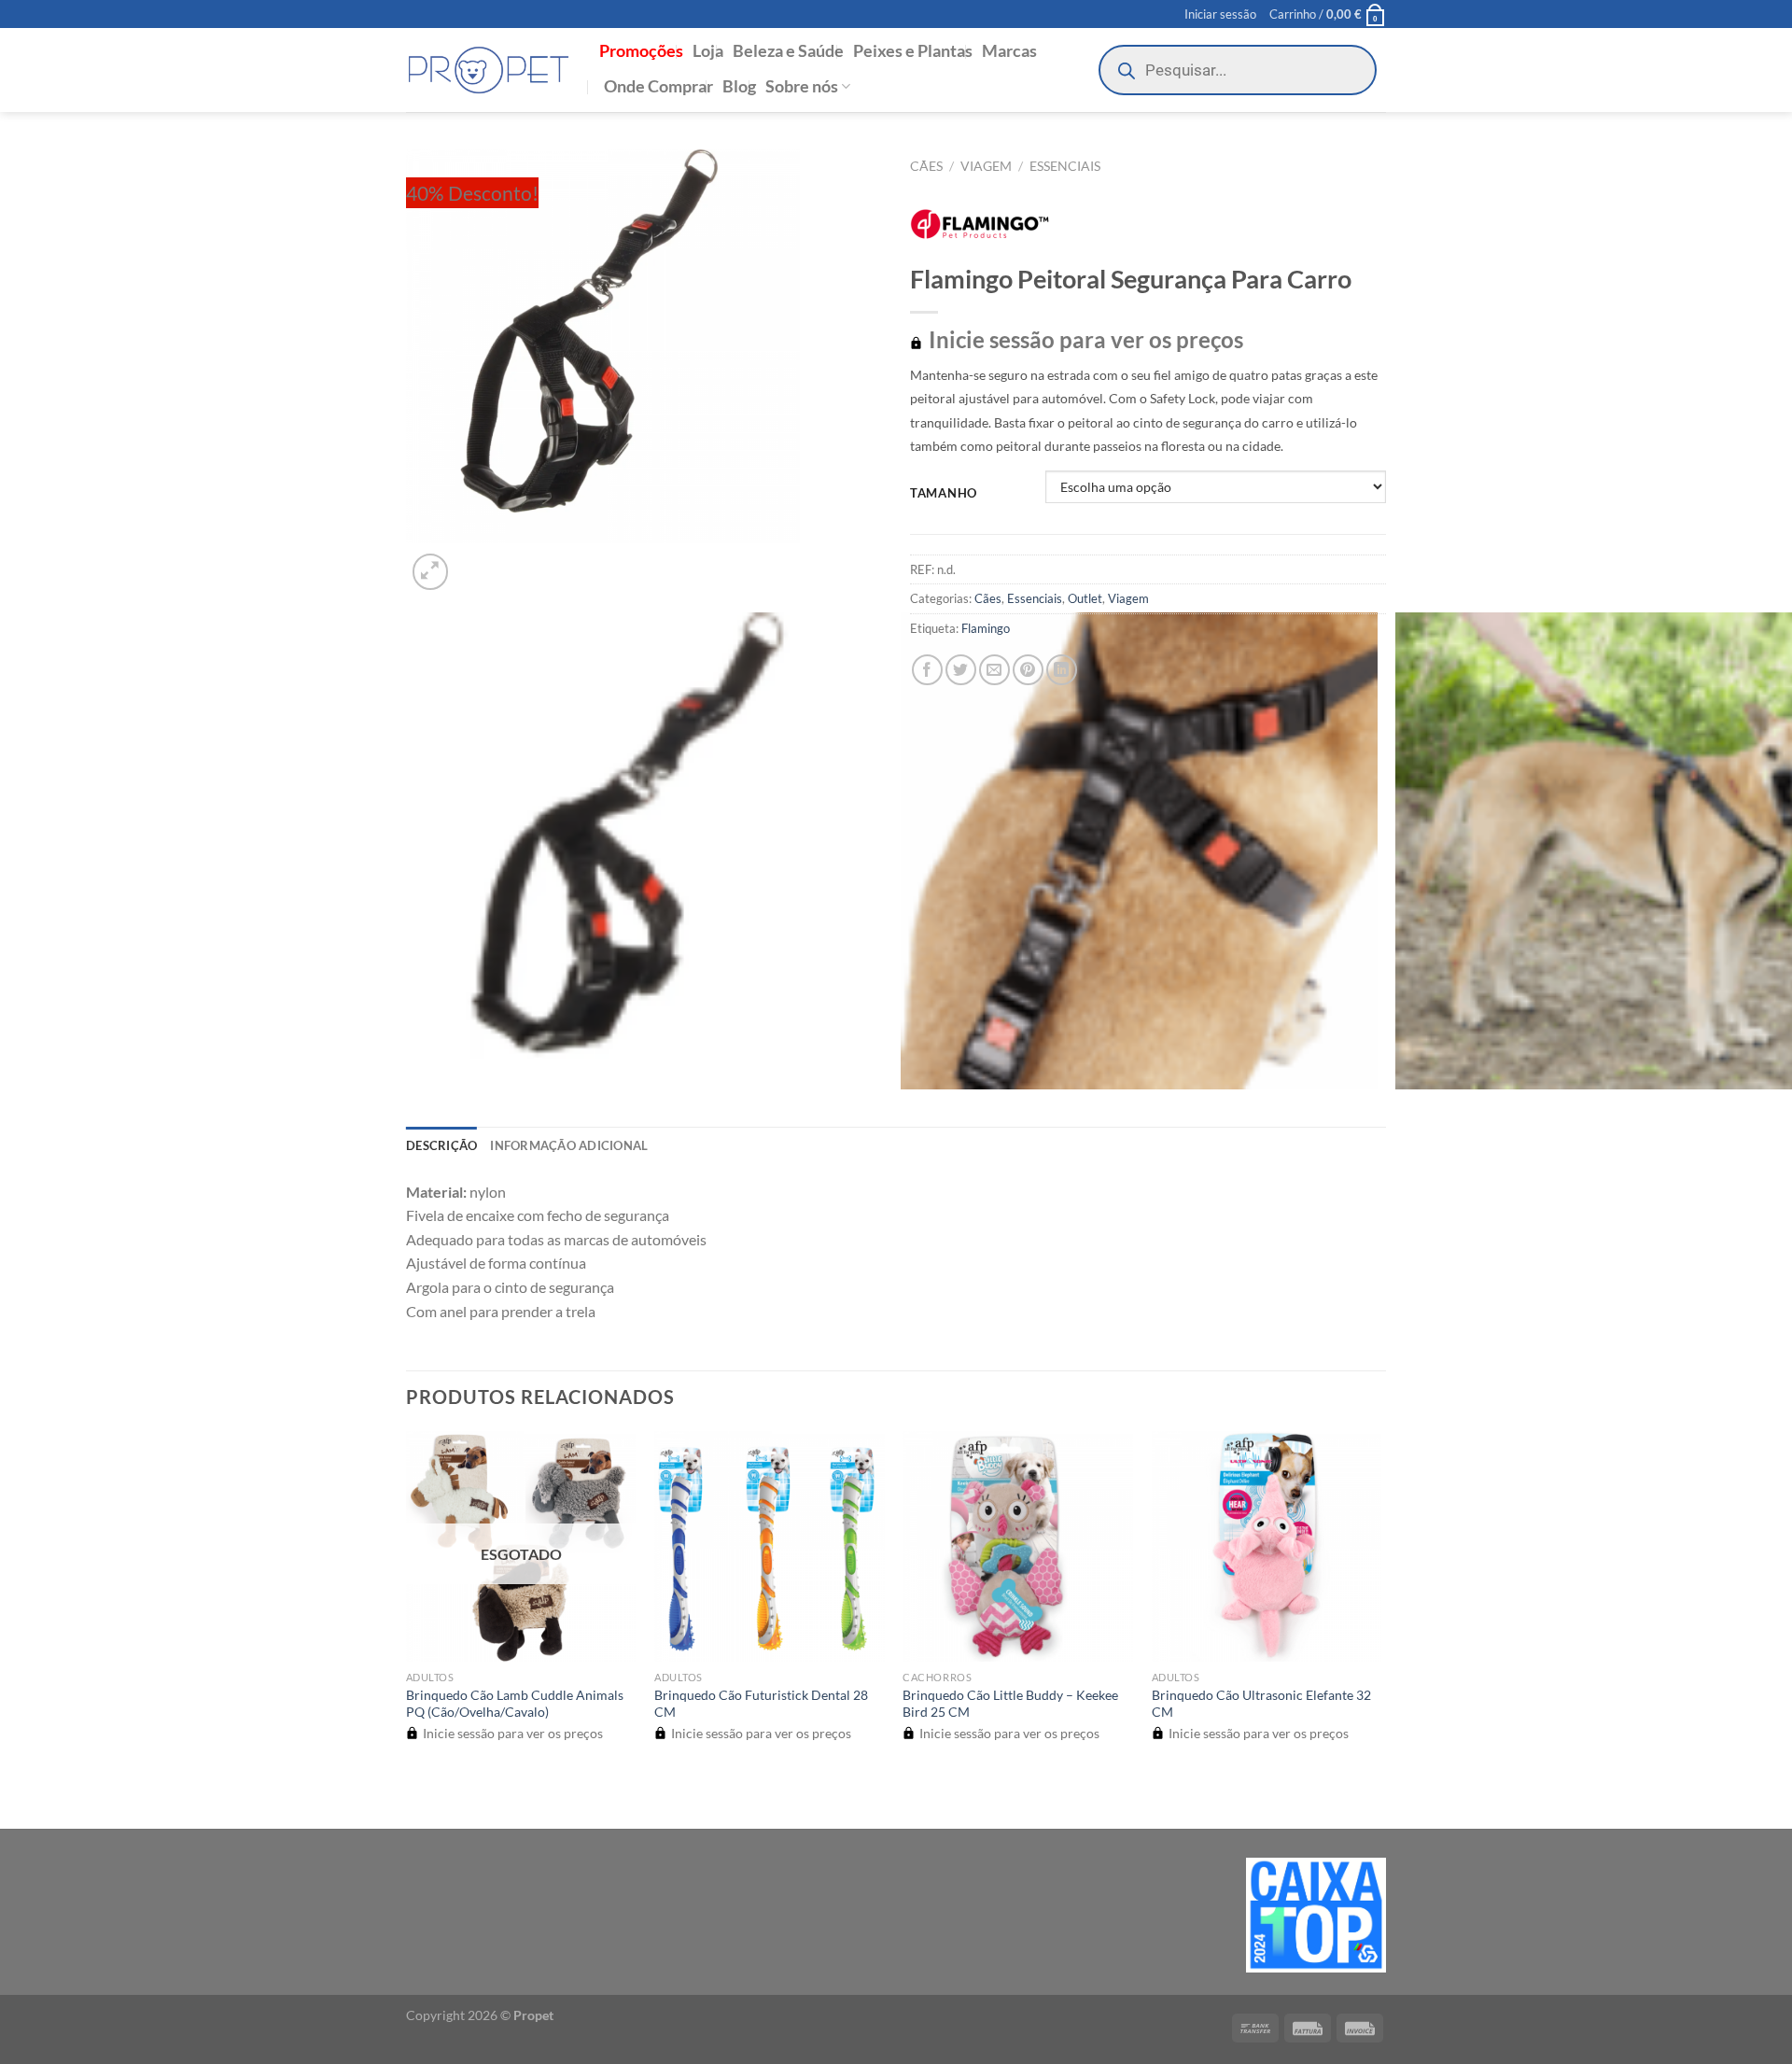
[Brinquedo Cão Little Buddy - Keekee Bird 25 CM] (1018, 1546)
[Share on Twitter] (961, 670)
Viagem (986, 166)
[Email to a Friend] (994, 670)
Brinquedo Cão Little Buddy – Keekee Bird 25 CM (1010, 1704)
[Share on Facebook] (927, 670)
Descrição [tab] (441, 1145)
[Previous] (415, 1796)
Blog (739, 86)
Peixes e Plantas (913, 51)
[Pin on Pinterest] (1028, 670)
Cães (926, 166)
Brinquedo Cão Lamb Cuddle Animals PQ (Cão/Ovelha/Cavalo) (515, 1704)
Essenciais (1065, 166)
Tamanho (944, 494)
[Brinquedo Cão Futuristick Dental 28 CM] (770, 1546)
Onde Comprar (658, 86)
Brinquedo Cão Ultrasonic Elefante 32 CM (1261, 1704)
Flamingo (986, 628)
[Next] (476, 562)
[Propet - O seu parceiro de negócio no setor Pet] (489, 70)
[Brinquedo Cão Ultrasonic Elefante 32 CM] (1267, 1546)
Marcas (1009, 51)
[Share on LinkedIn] (1062, 670)
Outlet (1085, 598)
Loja (708, 51)
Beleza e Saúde (788, 51)
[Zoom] (431, 572)
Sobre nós (802, 86)
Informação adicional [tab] (569, 1145)
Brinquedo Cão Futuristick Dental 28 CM (761, 1704)
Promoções (641, 51)
